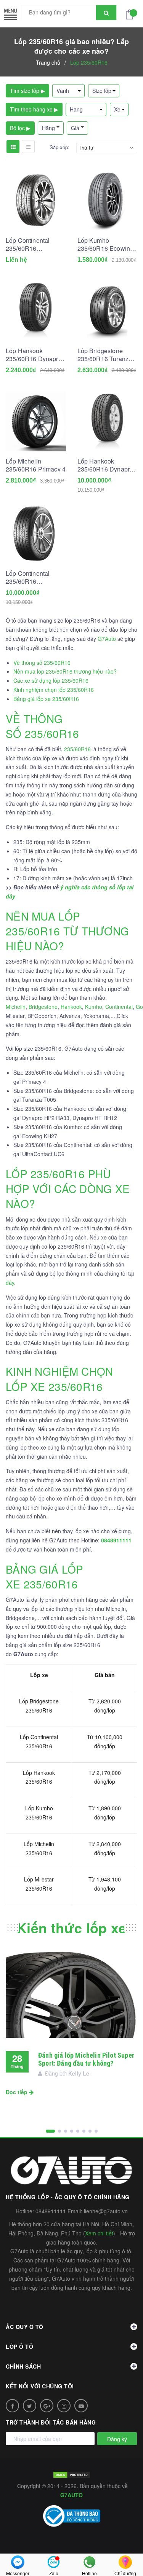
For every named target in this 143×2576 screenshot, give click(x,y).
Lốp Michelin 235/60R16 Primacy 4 (36, 465)
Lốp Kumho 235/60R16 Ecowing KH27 (106, 244)
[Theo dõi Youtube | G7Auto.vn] (81, 2406)
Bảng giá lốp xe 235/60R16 (46, 699)
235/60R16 (77, 749)
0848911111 (51, 2211)
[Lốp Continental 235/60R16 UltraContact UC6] (36, 534)
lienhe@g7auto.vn (106, 2211)
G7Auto (107, 639)
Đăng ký (117, 2439)
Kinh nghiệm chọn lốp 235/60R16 (54, 690)
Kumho (94, 1007)
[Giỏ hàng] (132, 14)
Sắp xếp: (59, 147)
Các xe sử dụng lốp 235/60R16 (51, 680)
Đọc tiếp (17, 2092)
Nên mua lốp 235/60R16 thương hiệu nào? (65, 671)
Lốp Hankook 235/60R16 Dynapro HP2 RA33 (34, 355)
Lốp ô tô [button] (19, 2347)
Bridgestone (43, 1007)
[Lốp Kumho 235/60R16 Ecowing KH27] (108, 201)
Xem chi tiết (99, 2233)
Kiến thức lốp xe (71, 1928)
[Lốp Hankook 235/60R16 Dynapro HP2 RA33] (36, 311)
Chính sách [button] (23, 2366)
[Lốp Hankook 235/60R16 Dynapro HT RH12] (108, 421)
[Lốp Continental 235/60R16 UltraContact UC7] (36, 201)
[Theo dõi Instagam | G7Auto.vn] (64, 2406)
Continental (119, 1007)
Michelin (16, 1007)
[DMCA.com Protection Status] (72, 2474)
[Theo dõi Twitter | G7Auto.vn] (30, 2406)
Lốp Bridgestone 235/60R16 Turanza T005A (105, 355)
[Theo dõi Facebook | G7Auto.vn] (12, 2406)
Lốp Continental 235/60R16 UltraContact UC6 (30, 577)
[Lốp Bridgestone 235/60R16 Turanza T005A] (108, 311)
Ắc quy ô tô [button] (25, 2327)
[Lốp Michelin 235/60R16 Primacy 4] (36, 421)
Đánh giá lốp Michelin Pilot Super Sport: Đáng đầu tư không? (86, 2059)
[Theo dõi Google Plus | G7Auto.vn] (47, 2406)
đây (10, 1282)
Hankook (71, 1007)
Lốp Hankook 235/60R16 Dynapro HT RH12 (105, 465)
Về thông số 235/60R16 (42, 663)
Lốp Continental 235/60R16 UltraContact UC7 (30, 244)
